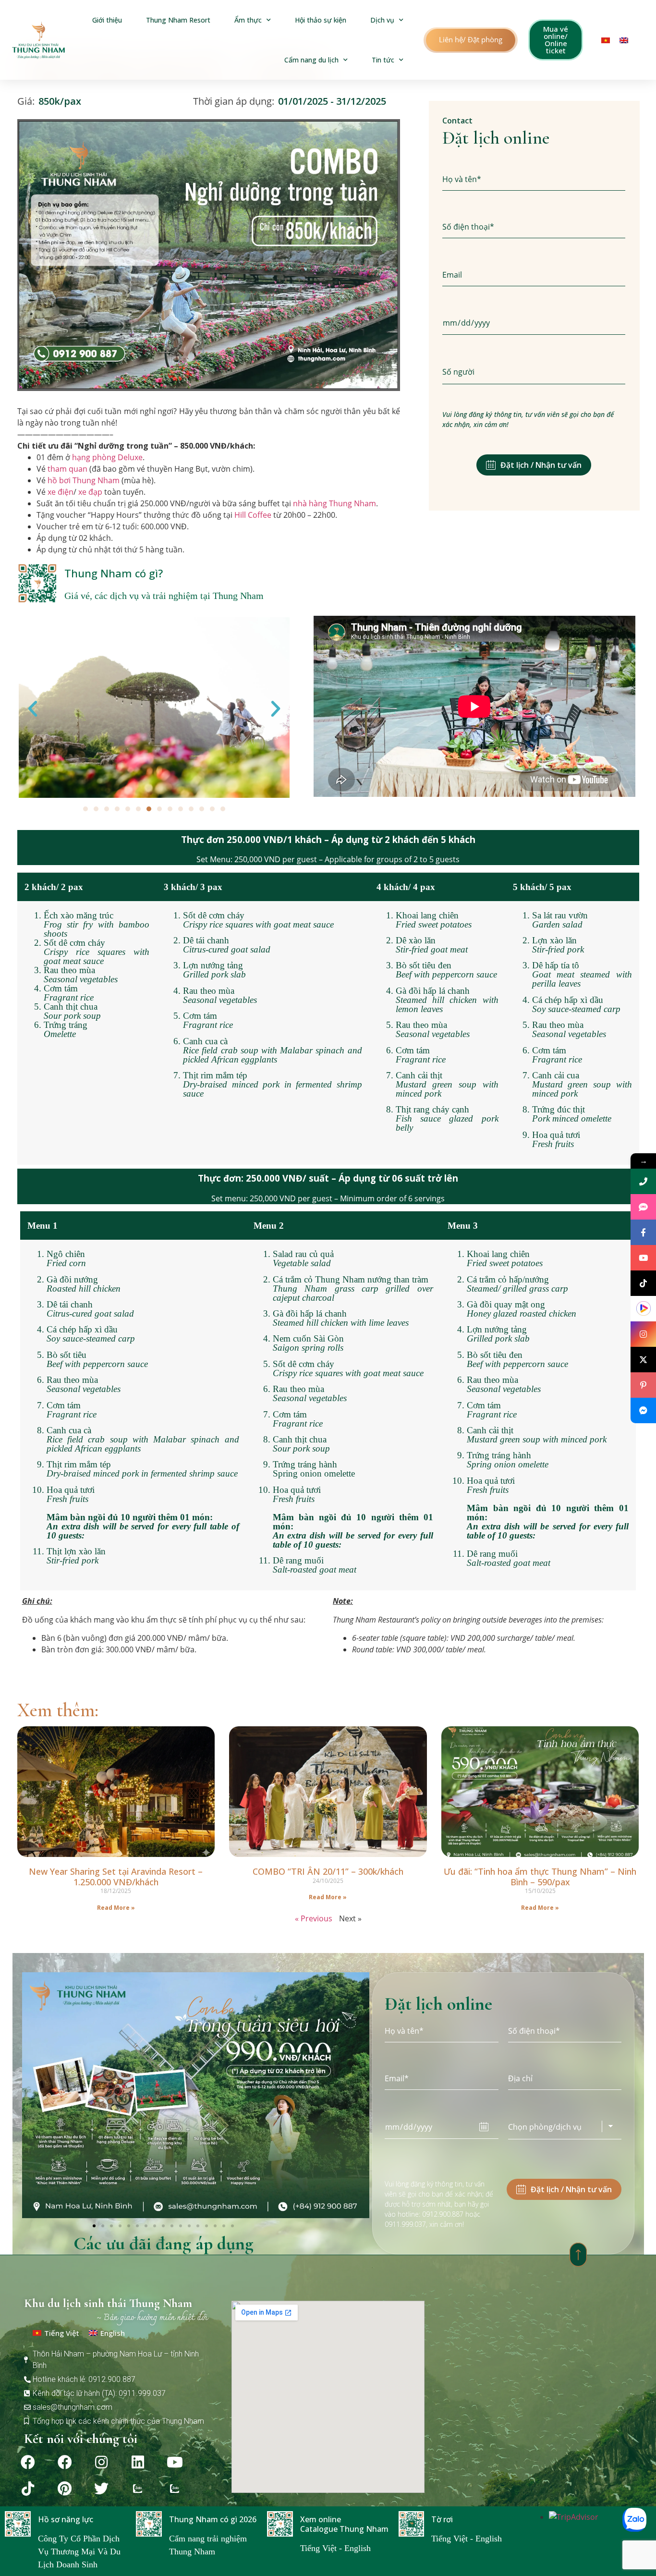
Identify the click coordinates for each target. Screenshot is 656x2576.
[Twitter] (101, 2489)
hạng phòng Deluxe (107, 457)
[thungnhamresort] (643, 1410)
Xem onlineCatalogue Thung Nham (344, 2524)
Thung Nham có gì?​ (114, 573)
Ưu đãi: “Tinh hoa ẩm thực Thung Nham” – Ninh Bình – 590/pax (540, 1877)
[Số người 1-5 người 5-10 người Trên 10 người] (534, 372)
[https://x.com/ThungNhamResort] (643, 1360)
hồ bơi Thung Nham (84, 480)
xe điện (61, 492)
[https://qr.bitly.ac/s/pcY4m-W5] (643, 1309)
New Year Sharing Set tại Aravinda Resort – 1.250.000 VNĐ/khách (116, 1877)
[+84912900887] (643, 1207)
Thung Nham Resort (178, 20)
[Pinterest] (65, 2489)
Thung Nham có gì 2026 (213, 2519)
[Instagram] (101, 2462)
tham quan (67, 469)
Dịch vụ (382, 20)
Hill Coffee (253, 515)
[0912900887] (643, 1181)
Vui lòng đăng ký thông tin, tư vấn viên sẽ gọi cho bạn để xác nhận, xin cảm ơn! (528, 419)
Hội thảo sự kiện (321, 20)
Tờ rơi (442, 2519)
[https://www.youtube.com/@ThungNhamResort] (643, 1258)
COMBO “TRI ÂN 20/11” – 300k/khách (328, 1871)
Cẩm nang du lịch (311, 60)
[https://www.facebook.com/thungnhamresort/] (643, 1232)
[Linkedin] (138, 2462)
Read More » (116, 1908)
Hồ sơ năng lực (66, 2519)
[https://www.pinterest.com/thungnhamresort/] (643, 1385)
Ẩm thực (248, 20)
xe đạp (90, 492)
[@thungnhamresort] (643, 1283)
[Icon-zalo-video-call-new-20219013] (138, 2489)
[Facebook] (28, 2462)
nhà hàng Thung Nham (334, 503)
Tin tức (383, 60)
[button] (471, 40)
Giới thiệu (107, 20)
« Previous (314, 1918)
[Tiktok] (28, 2489)
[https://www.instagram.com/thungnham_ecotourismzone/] (643, 1334)
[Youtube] (175, 2462)
